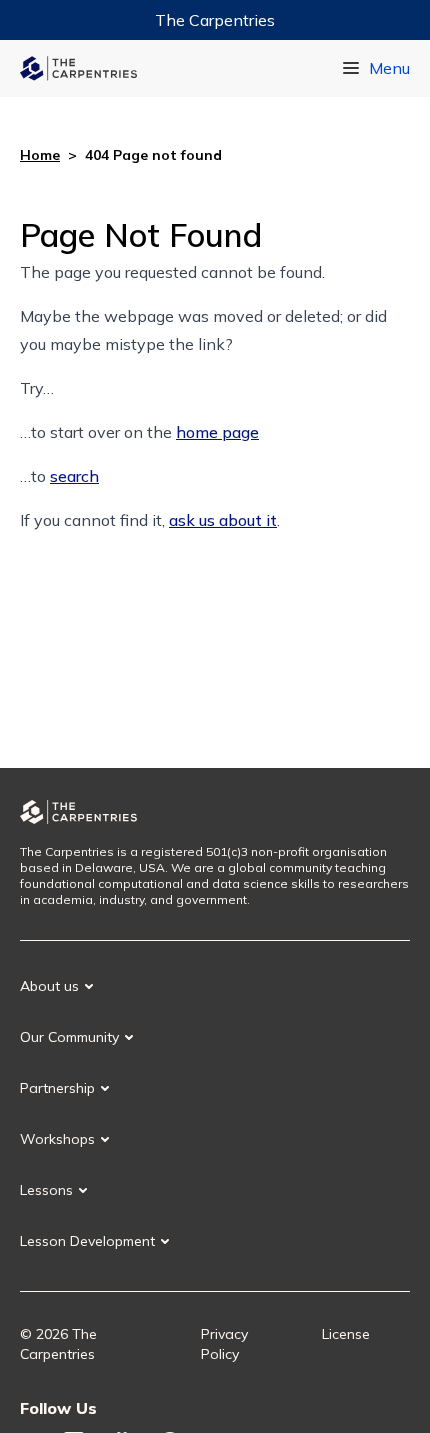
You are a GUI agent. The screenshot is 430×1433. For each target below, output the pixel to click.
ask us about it (223, 520)
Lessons (46, 1190)
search (74, 476)
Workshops (57, 1139)
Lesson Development (87, 1241)
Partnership (57, 1088)
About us (49, 986)
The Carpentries (215, 20)
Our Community (69, 1037)
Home (40, 155)
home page (217, 432)
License (346, 1334)
